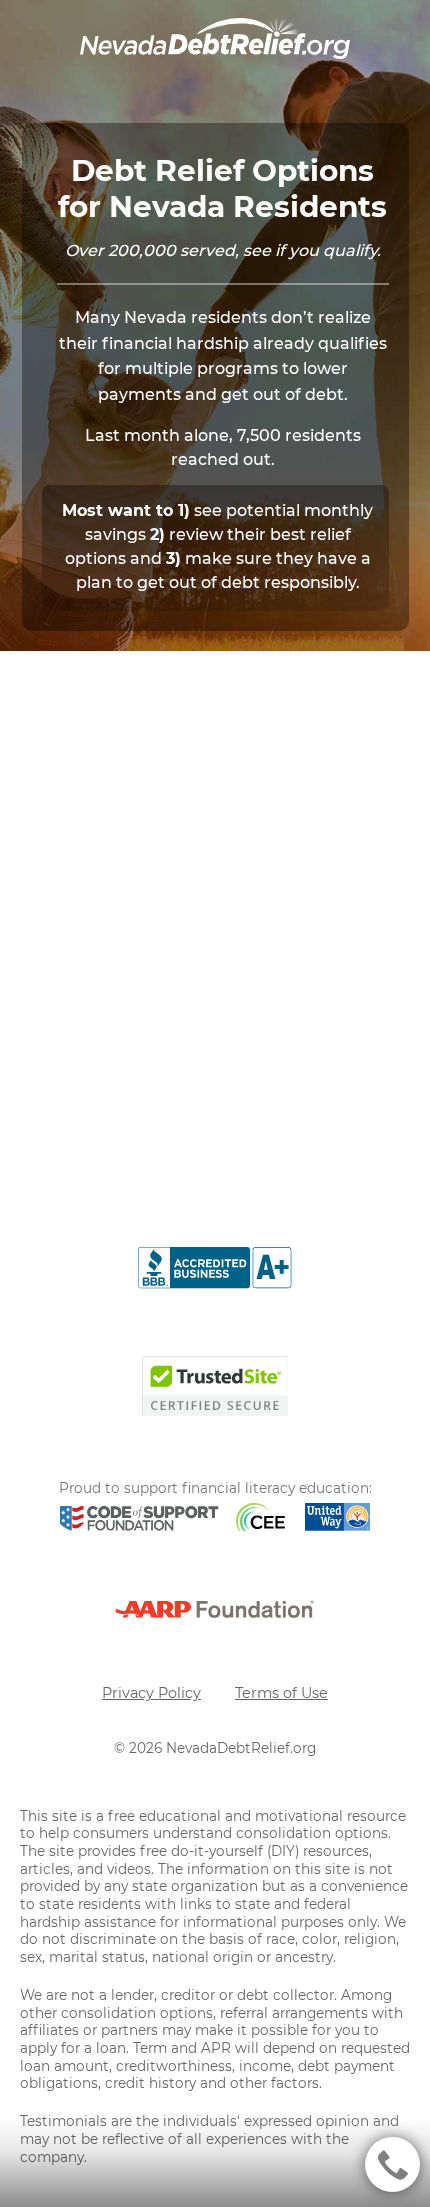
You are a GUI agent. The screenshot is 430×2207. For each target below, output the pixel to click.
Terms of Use (281, 1693)
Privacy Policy (151, 1693)
